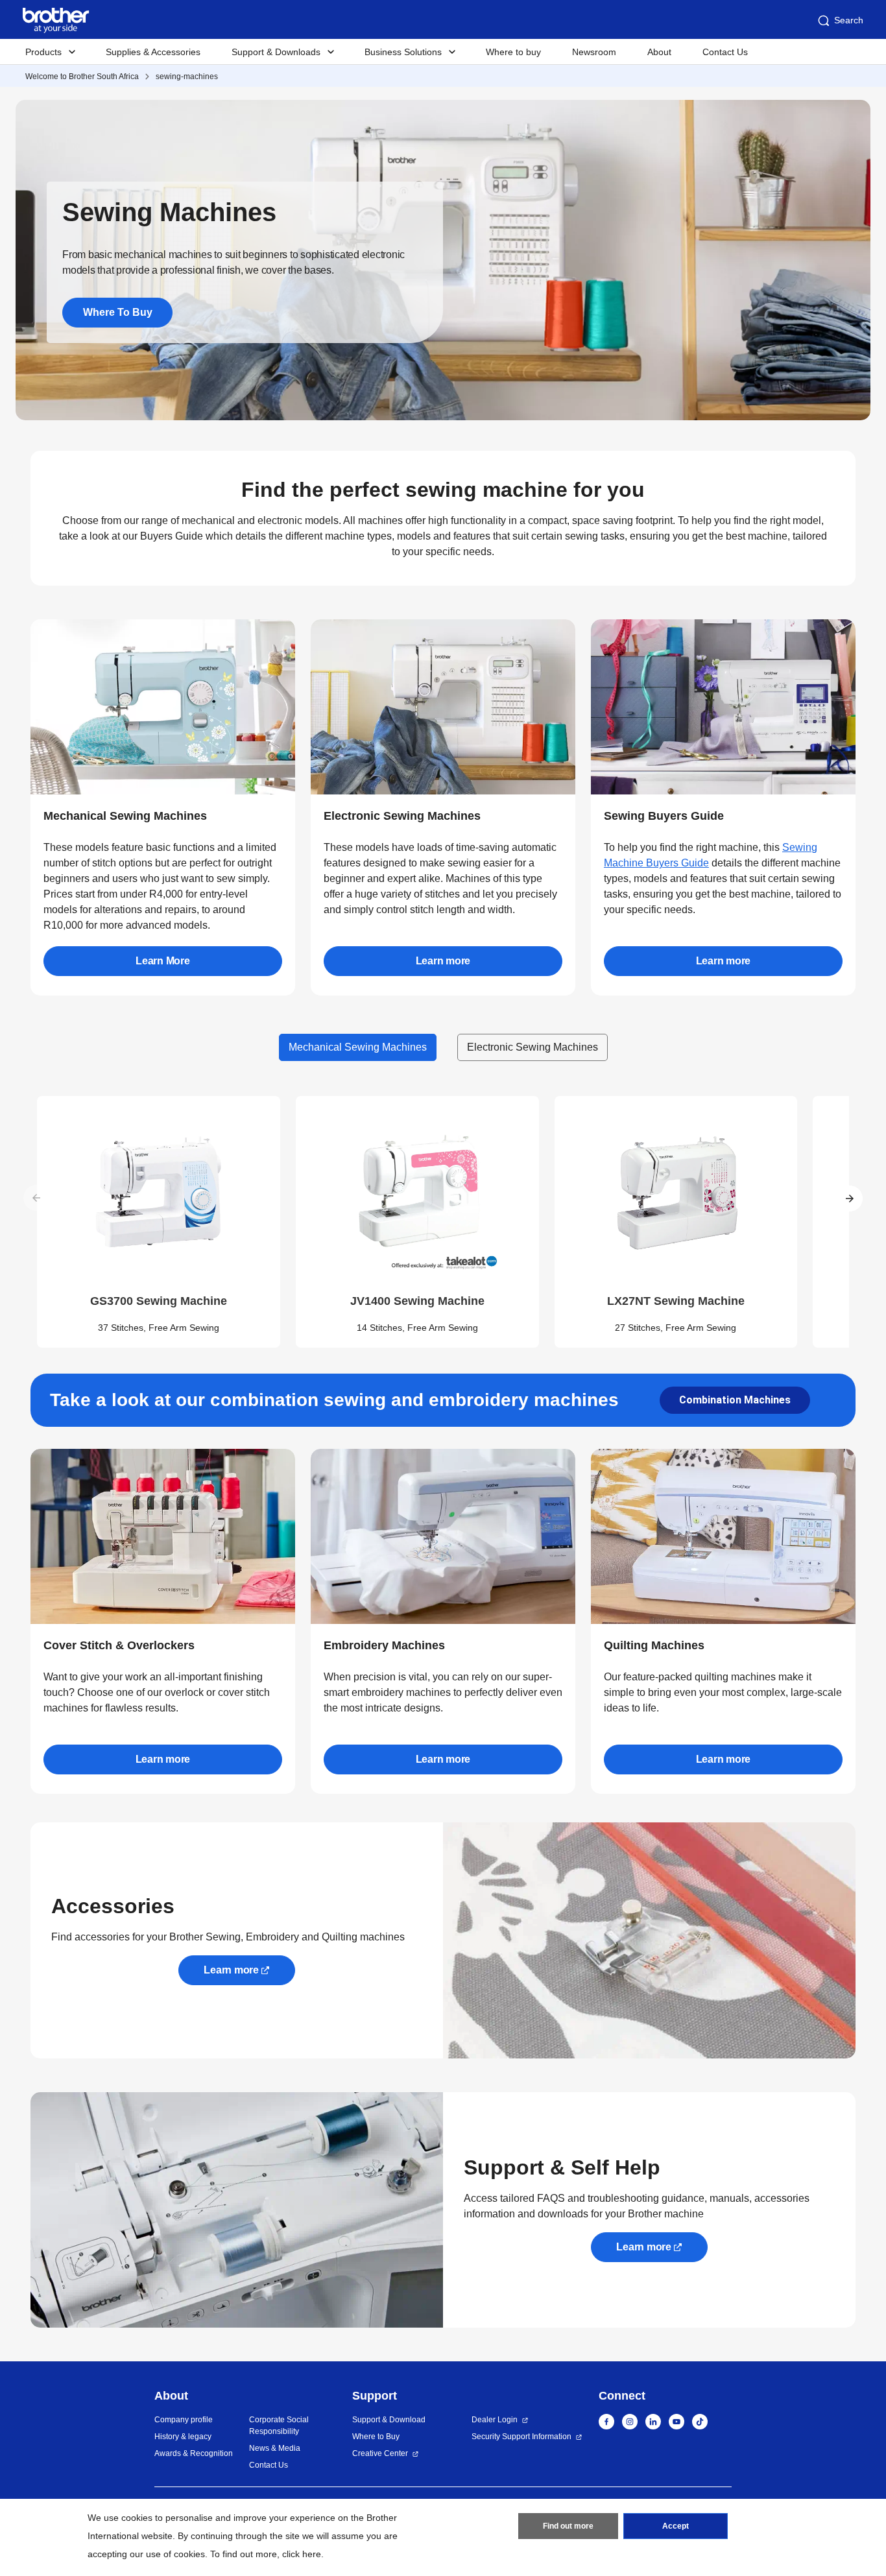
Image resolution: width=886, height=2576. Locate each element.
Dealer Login (495, 2420)
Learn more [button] (443, 961)
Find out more (568, 2526)
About (659, 52)
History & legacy (183, 2437)
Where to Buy (376, 2437)
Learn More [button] (163, 961)
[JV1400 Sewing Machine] (417, 1193)
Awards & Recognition (194, 2453)
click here (302, 2554)
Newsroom (594, 52)
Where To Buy (118, 312)
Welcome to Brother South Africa (82, 77)
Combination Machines (735, 1400)
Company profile (184, 2420)
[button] (849, 1198)
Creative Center (380, 2453)
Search (849, 20)
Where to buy (513, 52)
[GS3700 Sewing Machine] (159, 1193)
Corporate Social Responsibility (279, 2426)
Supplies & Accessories (153, 52)
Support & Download (389, 2420)
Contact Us (725, 52)
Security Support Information (521, 2437)
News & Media (275, 2448)
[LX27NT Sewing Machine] (676, 1193)
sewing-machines (187, 77)
